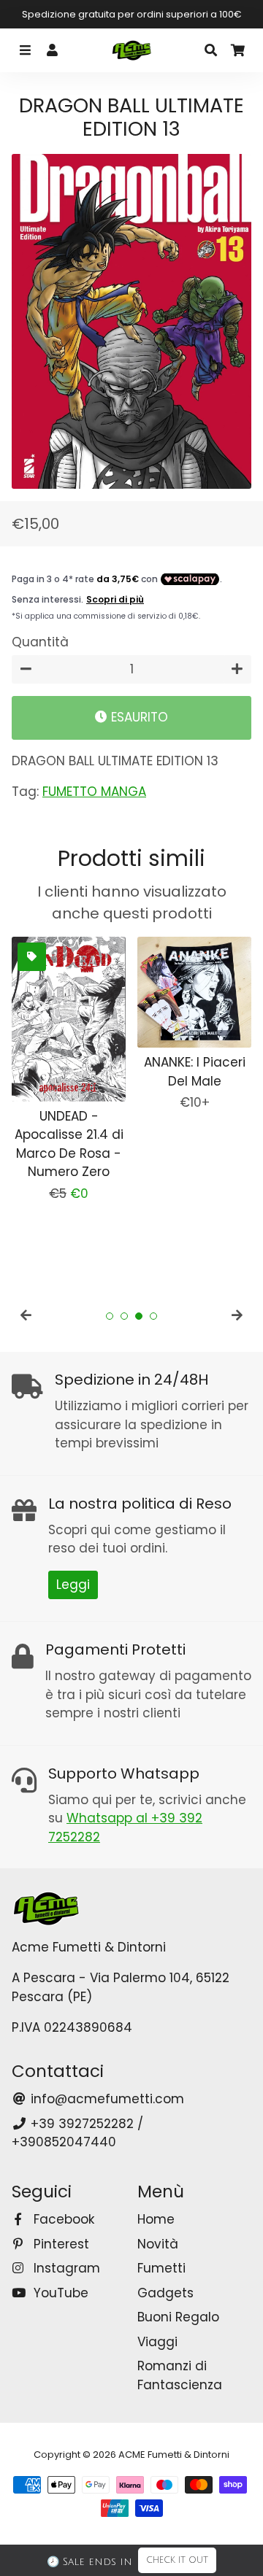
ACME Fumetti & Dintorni (174, 2455)
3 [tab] (139, 1316)
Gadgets (165, 2293)
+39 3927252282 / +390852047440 (77, 2133)
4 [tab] (153, 1316)
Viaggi (157, 2342)
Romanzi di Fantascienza (180, 2375)
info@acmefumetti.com (106, 2099)
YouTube (59, 2293)
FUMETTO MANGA (94, 792)
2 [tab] (124, 1316)
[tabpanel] (69, 1070)
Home (156, 2219)
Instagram (65, 2268)
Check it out (177, 2560)
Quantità (40, 642)
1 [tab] (110, 1316)
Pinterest (60, 2244)
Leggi (73, 1585)
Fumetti (161, 2268)
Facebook (62, 2219)
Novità (158, 2244)
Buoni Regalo (178, 2317)
